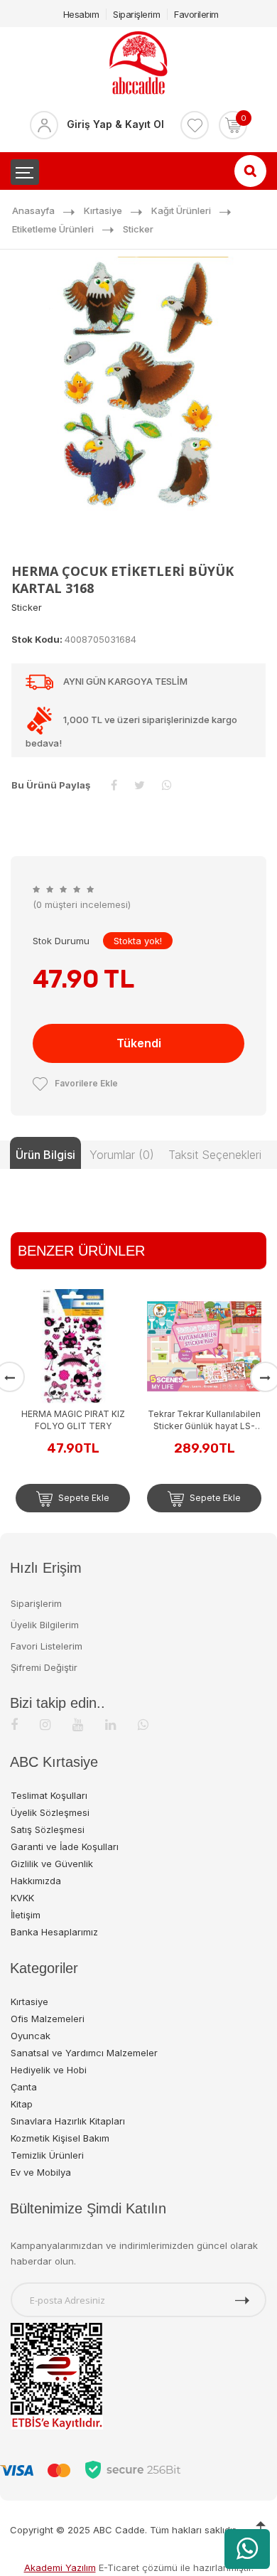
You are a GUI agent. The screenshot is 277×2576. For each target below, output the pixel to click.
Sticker (138, 229)
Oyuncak (31, 2036)
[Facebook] (14, 1725)
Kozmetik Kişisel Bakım (60, 2138)
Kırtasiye (103, 210)
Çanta (24, 2087)
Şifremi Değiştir (44, 1667)
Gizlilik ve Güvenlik (52, 1864)
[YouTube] (78, 1725)
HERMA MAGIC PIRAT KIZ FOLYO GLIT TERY (70, 1420)
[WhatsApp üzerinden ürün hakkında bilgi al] (247, 2549)
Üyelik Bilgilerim (45, 1625)
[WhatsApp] (143, 1725)
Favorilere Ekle (86, 1083)
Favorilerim (196, 14)
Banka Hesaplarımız (54, 1932)
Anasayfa (33, 210)
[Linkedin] (110, 1725)
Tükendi (139, 1043)
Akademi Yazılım (60, 2567)
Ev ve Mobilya (41, 2172)
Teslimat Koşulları (49, 1795)
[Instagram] (45, 1725)
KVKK (22, 1898)
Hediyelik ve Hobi (49, 2070)
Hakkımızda (36, 1881)
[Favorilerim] (195, 125)
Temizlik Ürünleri (47, 2155)
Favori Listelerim (47, 1646)
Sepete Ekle (80, 1498)
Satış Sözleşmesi (48, 1829)
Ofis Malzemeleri (48, 2019)
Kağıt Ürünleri (181, 210)
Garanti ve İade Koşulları (65, 1847)
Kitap (22, 2104)
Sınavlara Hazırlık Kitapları (68, 2121)
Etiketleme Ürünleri (53, 229)
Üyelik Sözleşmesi (50, 1812)
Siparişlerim (136, 14)
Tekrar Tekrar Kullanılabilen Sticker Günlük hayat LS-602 (201, 1420)
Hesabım (81, 14)
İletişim (26, 1915)
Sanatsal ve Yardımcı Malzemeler (84, 2053)
